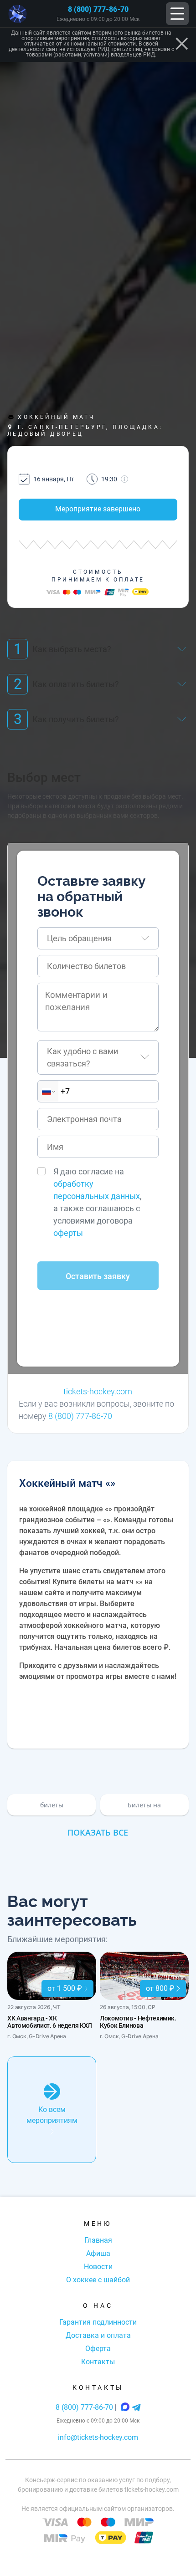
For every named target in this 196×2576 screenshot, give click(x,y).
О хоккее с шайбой (98, 2280)
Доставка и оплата (98, 2335)
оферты (68, 1233)
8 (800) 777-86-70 (98, 9)
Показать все (98, 1832)
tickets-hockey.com (98, 1391)
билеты (52, 1805)
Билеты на (144, 1805)
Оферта (98, 2349)
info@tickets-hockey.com (98, 2437)
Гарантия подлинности (98, 2322)
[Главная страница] (18, 14)
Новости (98, 2267)
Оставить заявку (98, 1276)
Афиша (98, 2253)
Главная (98, 2240)
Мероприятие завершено (98, 509)
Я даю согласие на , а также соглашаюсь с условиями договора (98, 1202)
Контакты (98, 2362)
